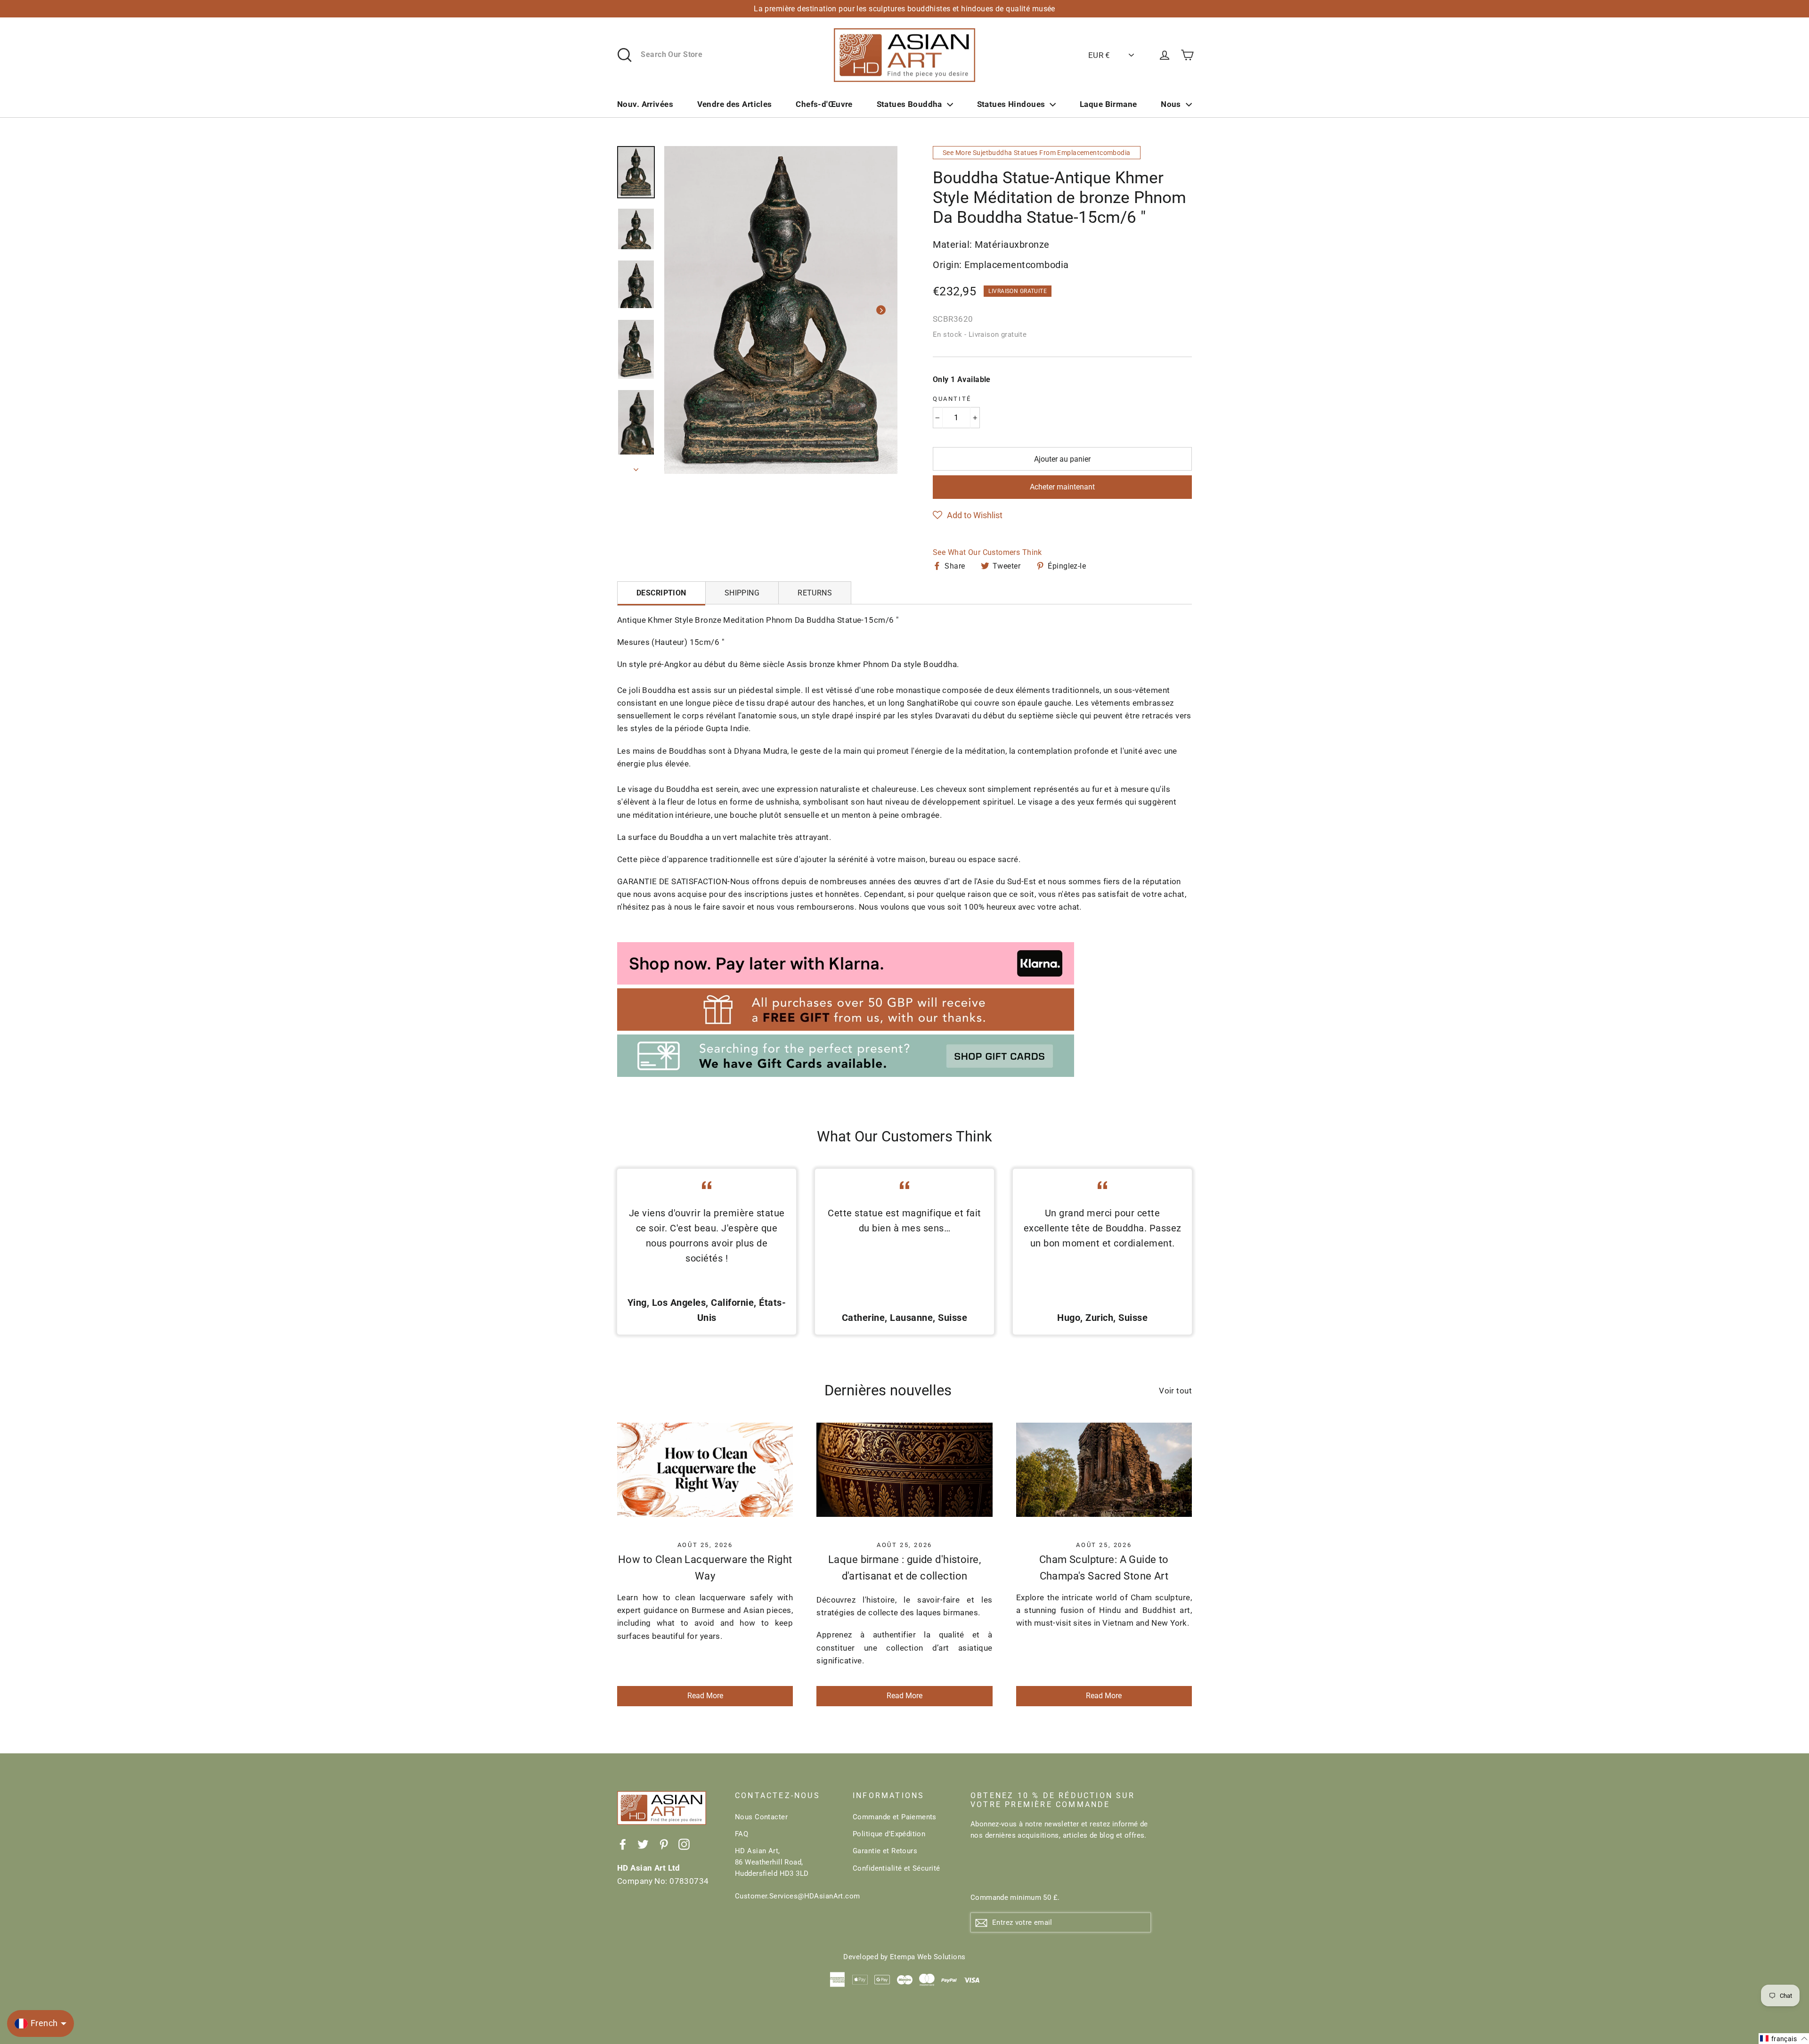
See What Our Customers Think (987, 552)
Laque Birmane (1108, 104)
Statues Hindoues (1011, 104)
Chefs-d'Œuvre (824, 104)
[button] (968, 515)
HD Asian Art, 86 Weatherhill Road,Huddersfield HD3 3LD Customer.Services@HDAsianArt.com (787, 1873)
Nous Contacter (761, 1817)
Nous (1171, 104)
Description (661, 593)
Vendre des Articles (735, 104)
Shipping (742, 593)
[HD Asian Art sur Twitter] (643, 1844)
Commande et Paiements (895, 1817)
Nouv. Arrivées (645, 104)
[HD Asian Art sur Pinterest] (664, 1844)
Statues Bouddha (909, 104)
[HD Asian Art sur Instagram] (684, 1844)
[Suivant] (881, 310)
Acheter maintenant (1062, 487)
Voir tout (1175, 1391)
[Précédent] (681, 310)
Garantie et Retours (885, 1851)
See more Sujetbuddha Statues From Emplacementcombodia (1037, 153)
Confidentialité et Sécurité (896, 1868)
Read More (705, 1696)
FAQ (742, 1834)
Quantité (952, 399)
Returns (815, 593)
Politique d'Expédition (889, 1834)
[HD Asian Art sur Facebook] (623, 1844)
